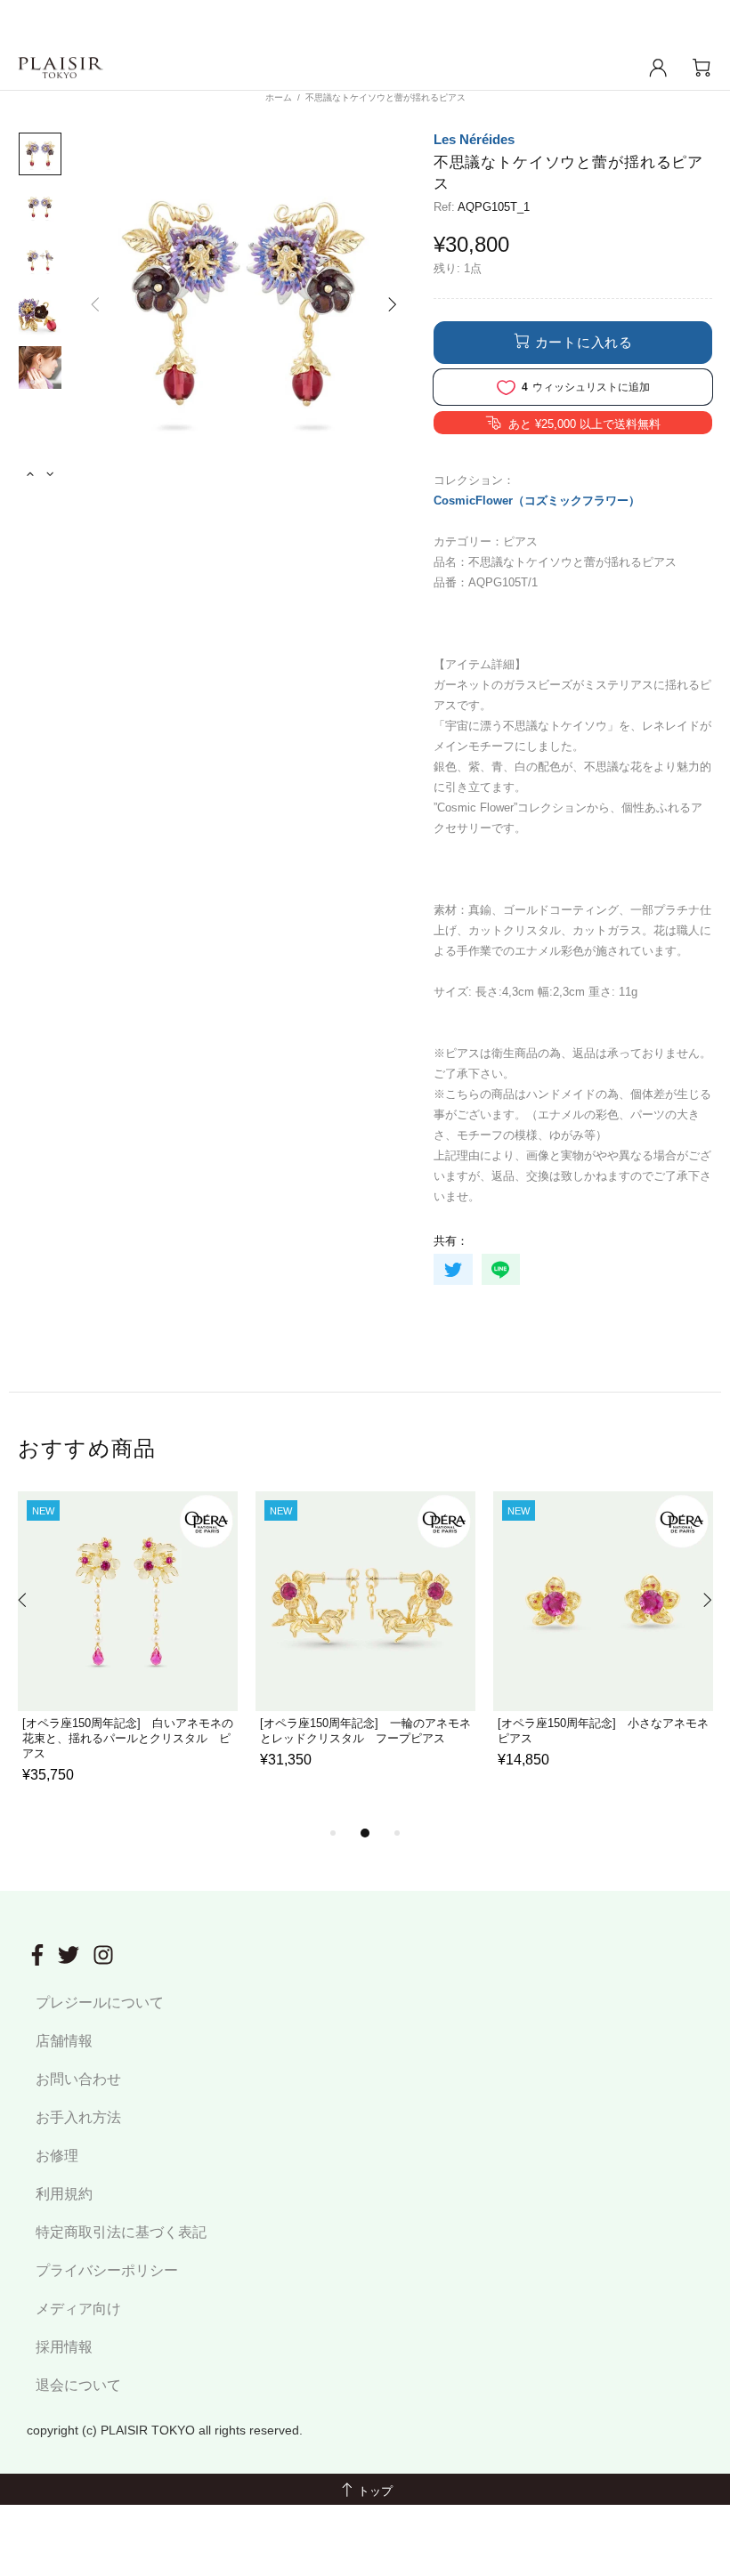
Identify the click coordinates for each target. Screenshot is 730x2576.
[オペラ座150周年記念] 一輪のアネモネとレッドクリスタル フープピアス (365, 1731)
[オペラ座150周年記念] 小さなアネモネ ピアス (603, 1731)
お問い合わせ (78, 2079)
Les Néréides (474, 139)
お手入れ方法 (78, 2117)
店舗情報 (64, 2041)
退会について (78, 2385)
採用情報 (64, 2347)
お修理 (57, 2156)
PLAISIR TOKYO (61, 68)
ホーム (279, 97)
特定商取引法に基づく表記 (121, 2232)
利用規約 (64, 2194)
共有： (451, 1241)
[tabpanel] (128, 1657)
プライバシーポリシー (107, 2270)
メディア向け (78, 2309)
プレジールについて (100, 2003)
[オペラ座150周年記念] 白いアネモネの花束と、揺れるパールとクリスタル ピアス (128, 1738)
